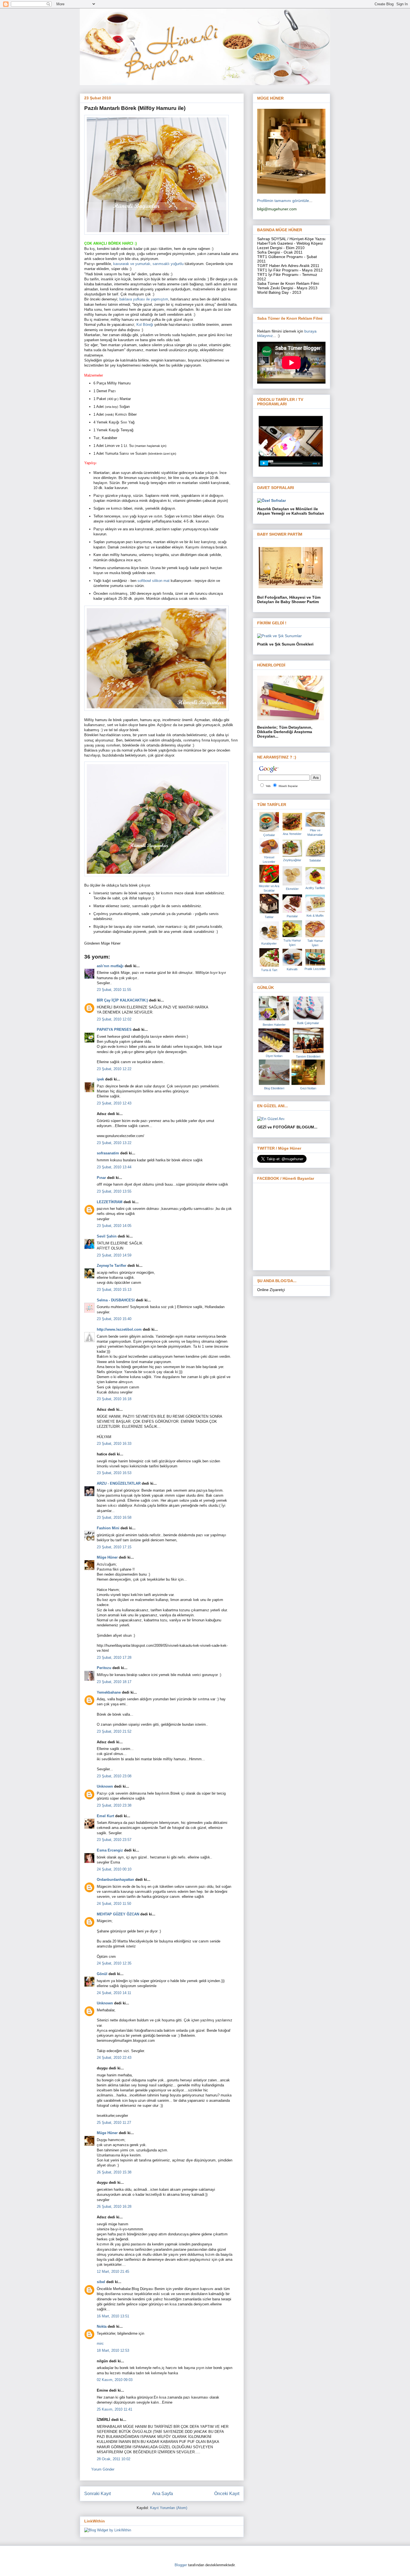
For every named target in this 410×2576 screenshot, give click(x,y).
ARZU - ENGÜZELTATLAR (119, 1483)
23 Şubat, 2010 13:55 (114, 1191)
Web (268, 786)
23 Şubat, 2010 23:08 (114, 1776)
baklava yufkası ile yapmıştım (144, 299)
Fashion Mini (108, 1528)
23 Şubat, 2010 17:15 (114, 1547)
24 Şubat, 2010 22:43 (114, 2058)
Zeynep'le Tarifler (112, 1266)
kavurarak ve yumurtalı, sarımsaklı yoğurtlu (149, 264)
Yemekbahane (109, 1692)
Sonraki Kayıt (97, 2494)
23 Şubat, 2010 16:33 (114, 1444)
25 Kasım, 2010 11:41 (114, 2409)
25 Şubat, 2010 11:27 (114, 2123)
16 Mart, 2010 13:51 (113, 2316)
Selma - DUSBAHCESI (116, 1300)
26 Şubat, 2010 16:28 (114, 2207)
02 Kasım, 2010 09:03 (115, 2380)
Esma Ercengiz (110, 1850)
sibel (101, 2282)
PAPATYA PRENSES (114, 1030)
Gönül (102, 1974)
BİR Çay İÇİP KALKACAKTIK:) (122, 1000)
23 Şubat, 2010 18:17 (114, 1682)
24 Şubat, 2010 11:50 (114, 1904)
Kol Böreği (145, 325)
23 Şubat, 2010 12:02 (114, 1019)
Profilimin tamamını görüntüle (283, 201)
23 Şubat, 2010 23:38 (114, 1805)
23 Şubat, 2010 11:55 (114, 990)
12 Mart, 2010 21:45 (113, 2272)
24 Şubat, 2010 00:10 (114, 1869)
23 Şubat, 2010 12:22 (114, 1069)
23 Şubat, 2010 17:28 (114, 1657)
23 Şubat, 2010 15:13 (114, 1290)
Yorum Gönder (103, 2469)
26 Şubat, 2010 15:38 (114, 2172)
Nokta (102, 2326)
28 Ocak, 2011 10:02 (114, 2459)
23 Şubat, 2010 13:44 (114, 1167)
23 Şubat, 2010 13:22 (114, 1143)
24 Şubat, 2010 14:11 (114, 1993)
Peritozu (104, 1668)
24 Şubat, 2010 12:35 (114, 1963)
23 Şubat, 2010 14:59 (114, 1255)
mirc (100, 2343)
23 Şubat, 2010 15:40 (114, 1319)
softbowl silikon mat (154, 581)
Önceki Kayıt (227, 2494)
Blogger (181, 2565)
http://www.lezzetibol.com (119, 1329)
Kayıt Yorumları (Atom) (169, 2508)
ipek (100, 1079)
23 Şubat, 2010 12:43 (114, 1103)
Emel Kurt (105, 1816)
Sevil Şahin (107, 1236)
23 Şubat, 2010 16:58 (114, 1517)
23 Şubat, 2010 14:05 (114, 1226)
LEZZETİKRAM (110, 1202)
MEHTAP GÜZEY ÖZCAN (118, 1914)
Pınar (101, 1178)
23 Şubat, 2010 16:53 (114, 1473)
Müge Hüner (107, 1557)
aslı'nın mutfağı (110, 966)
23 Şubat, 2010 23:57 (114, 1840)
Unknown (105, 1786)
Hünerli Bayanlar (288, 786)
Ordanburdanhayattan (115, 1880)
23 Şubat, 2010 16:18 (114, 1399)
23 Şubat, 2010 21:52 (114, 1731)
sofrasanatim (108, 1153)
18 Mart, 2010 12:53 (113, 2350)
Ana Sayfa (163, 2494)
